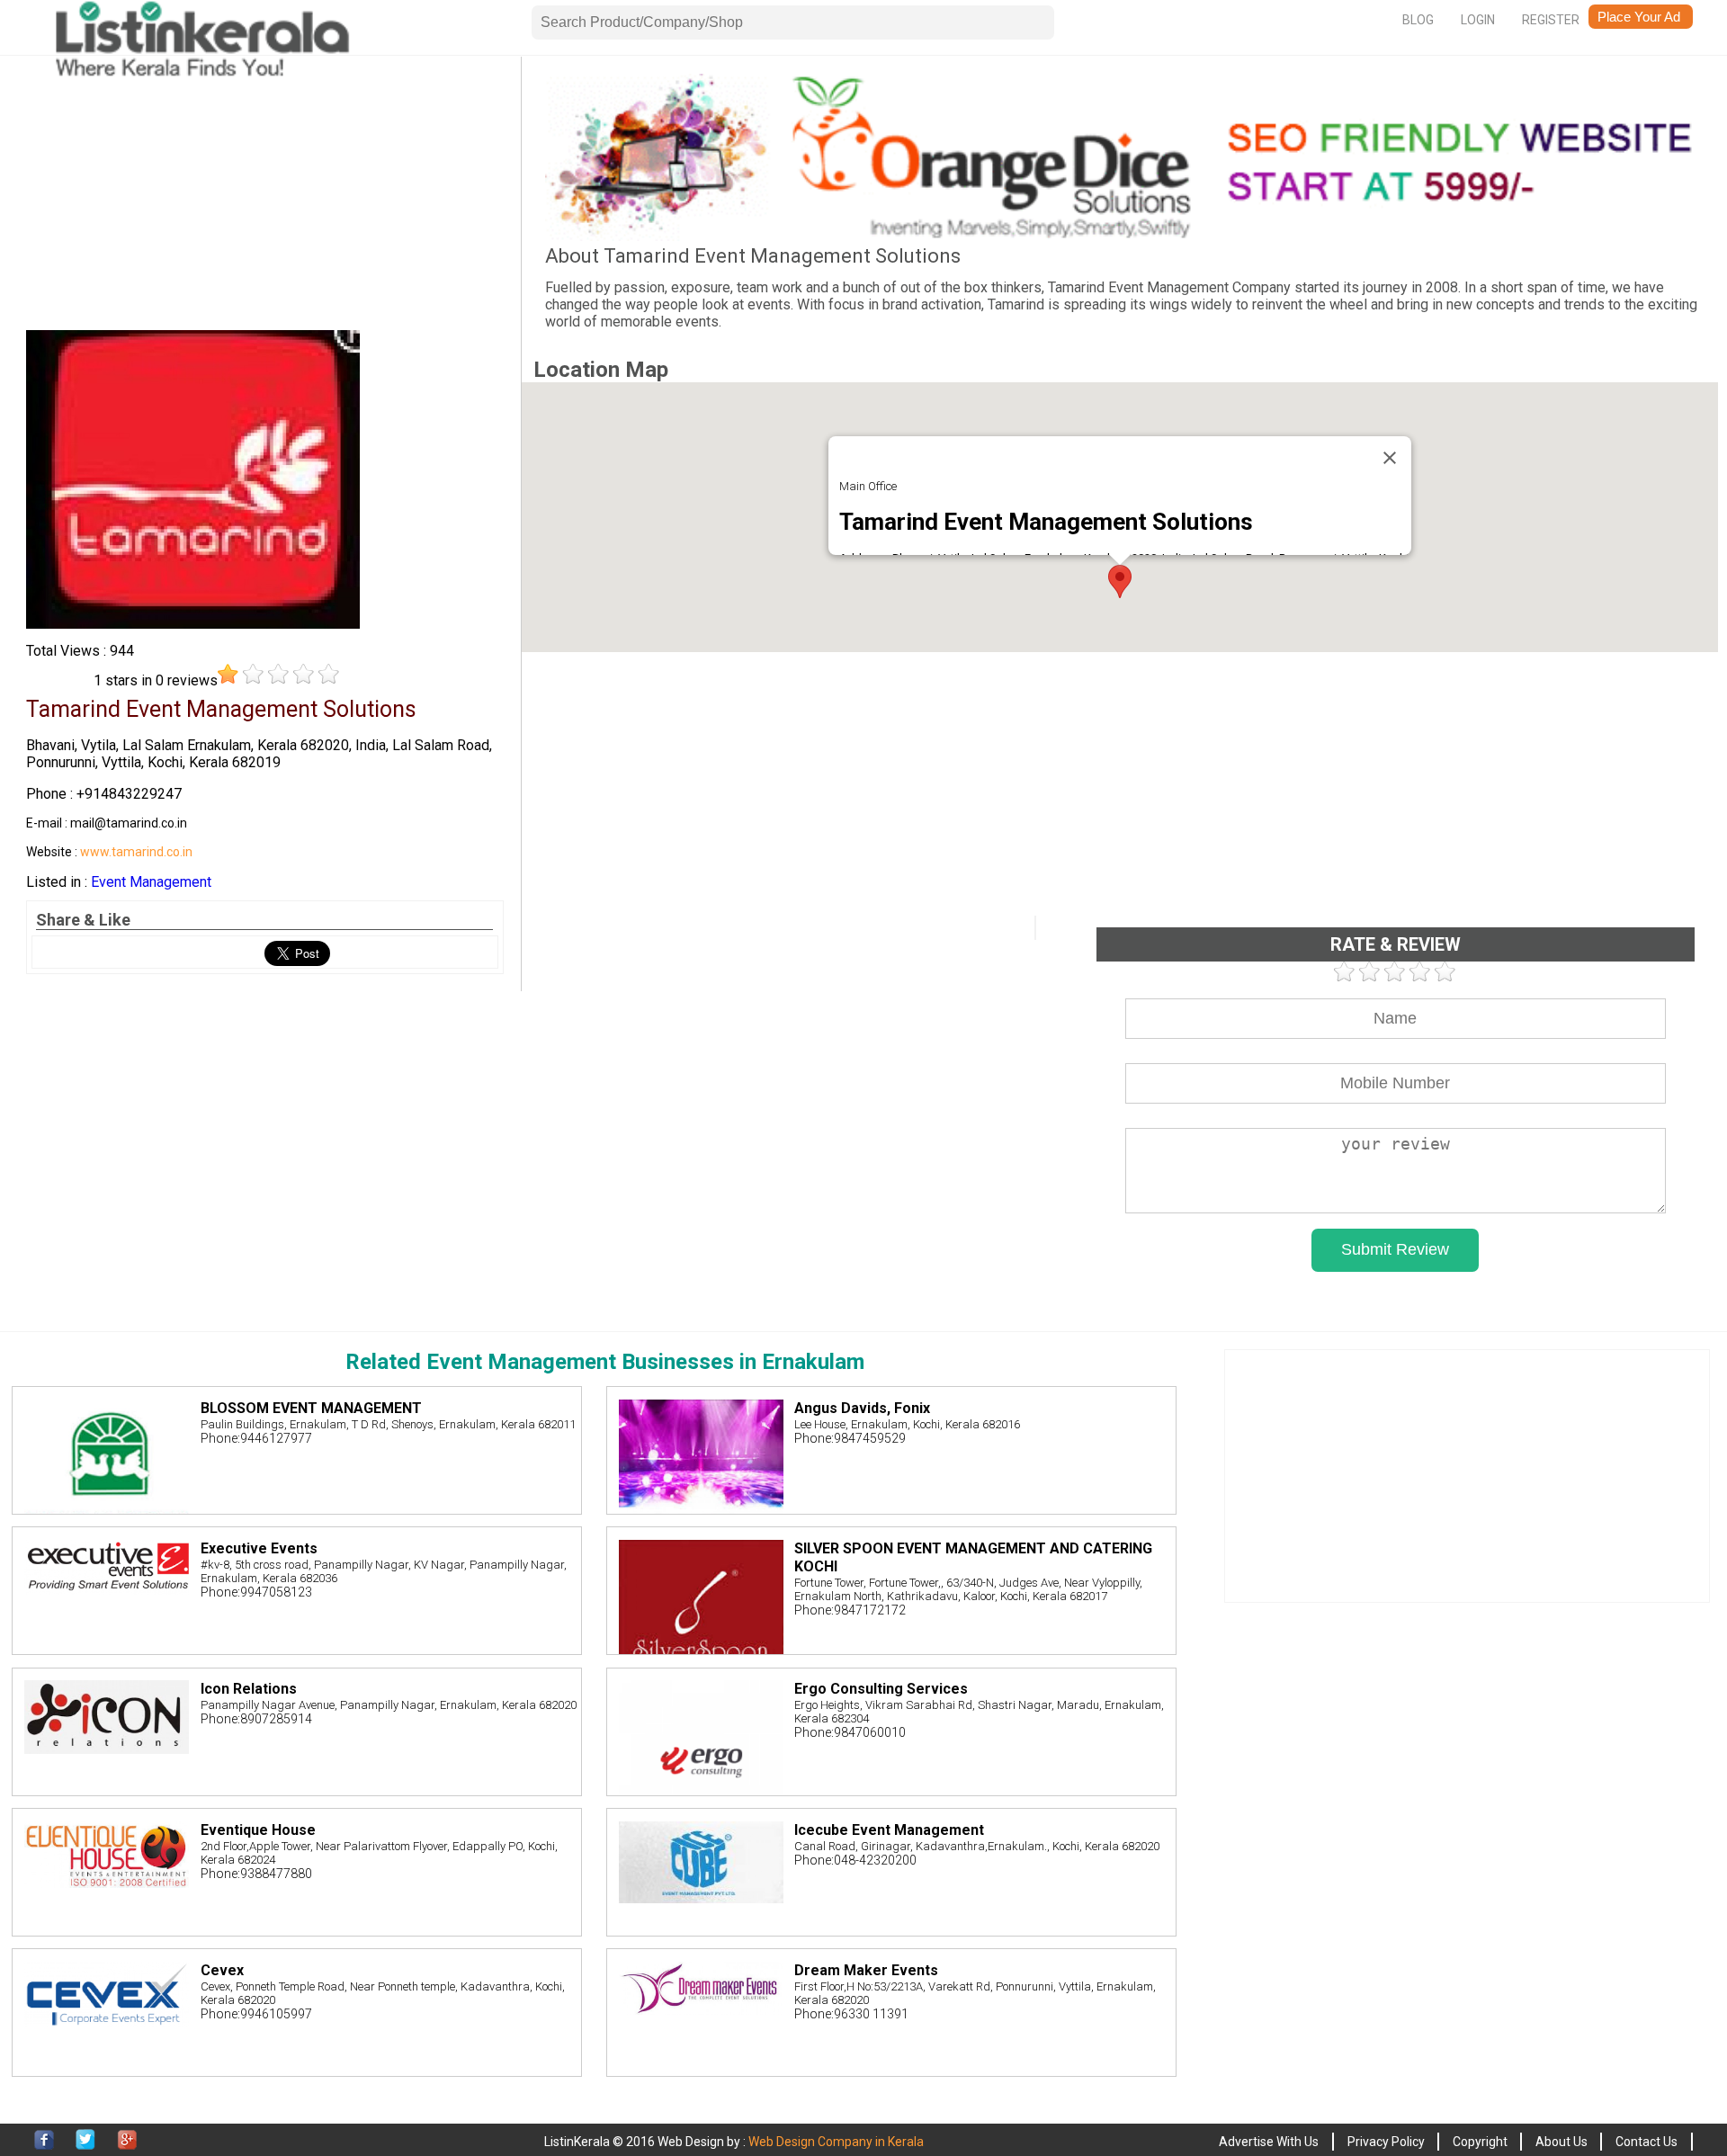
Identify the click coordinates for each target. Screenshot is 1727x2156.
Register (1551, 20)
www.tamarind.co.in (136, 852)
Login (1478, 20)
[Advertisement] (265, 200)
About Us (1561, 2142)
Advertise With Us (1269, 2142)
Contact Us (1646, 2142)
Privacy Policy (1386, 2142)
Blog (1418, 20)
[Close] (1390, 458)
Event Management (151, 882)
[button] (1120, 581)
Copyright (1480, 2142)
